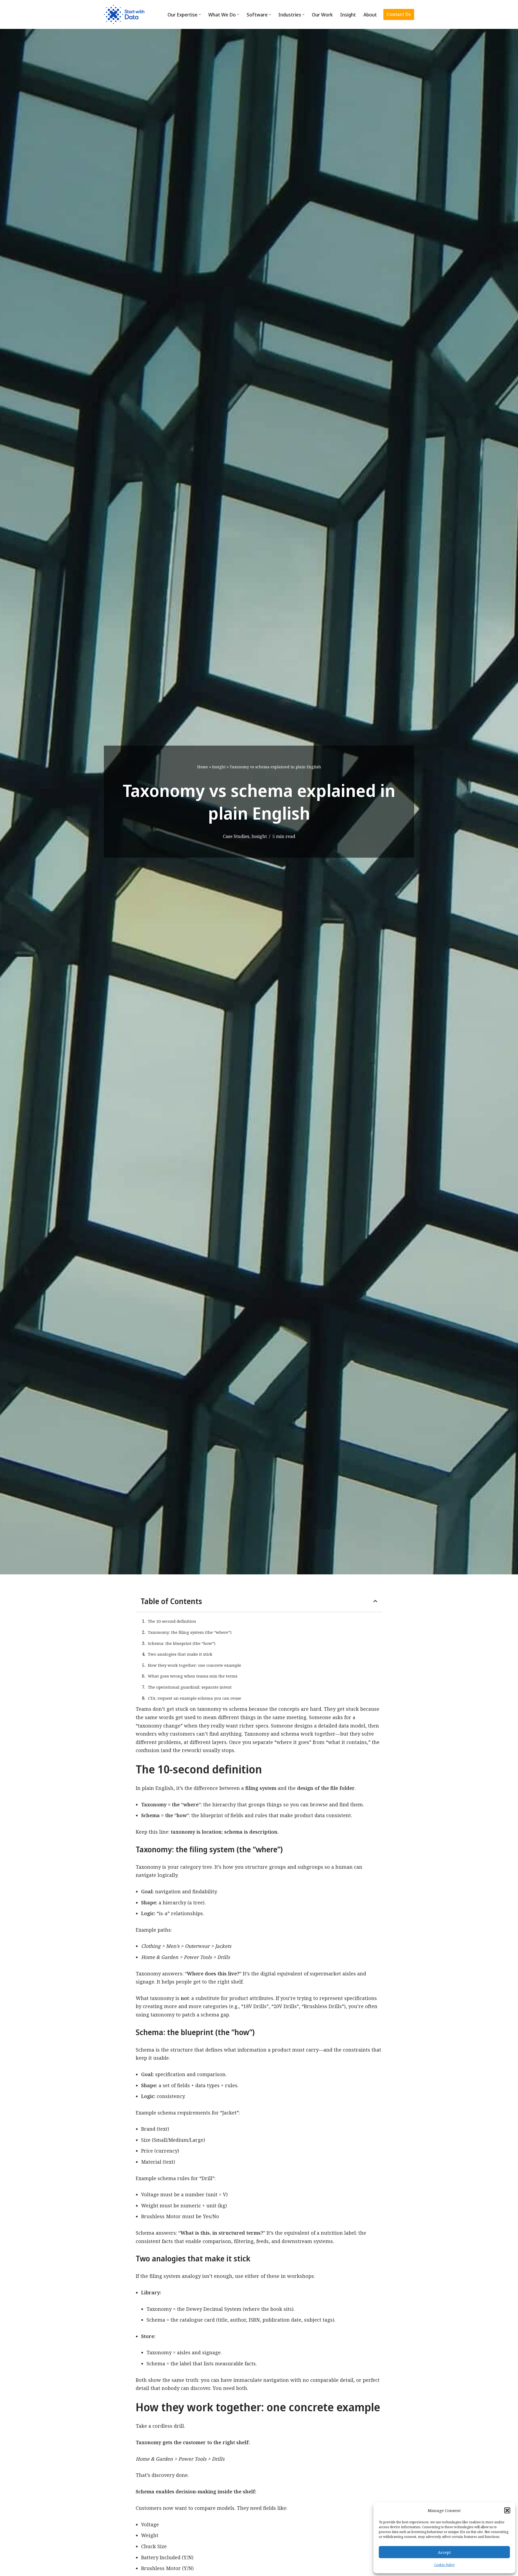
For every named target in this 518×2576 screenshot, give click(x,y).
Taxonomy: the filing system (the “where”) (190, 1632)
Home (203, 767)
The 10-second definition (172, 1621)
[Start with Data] (124, 14)
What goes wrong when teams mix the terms (193, 1676)
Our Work (322, 15)
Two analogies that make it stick (180, 1654)
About (370, 15)
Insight (348, 15)
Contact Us (399, 14)
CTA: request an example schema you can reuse (195, 1698)
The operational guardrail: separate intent (190, 1687)
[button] (507, 2510)
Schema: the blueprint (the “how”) (182, 1643)
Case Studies (236, 836)
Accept (444, 2552)
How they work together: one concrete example (195, 1665)
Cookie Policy (444, 2565)
